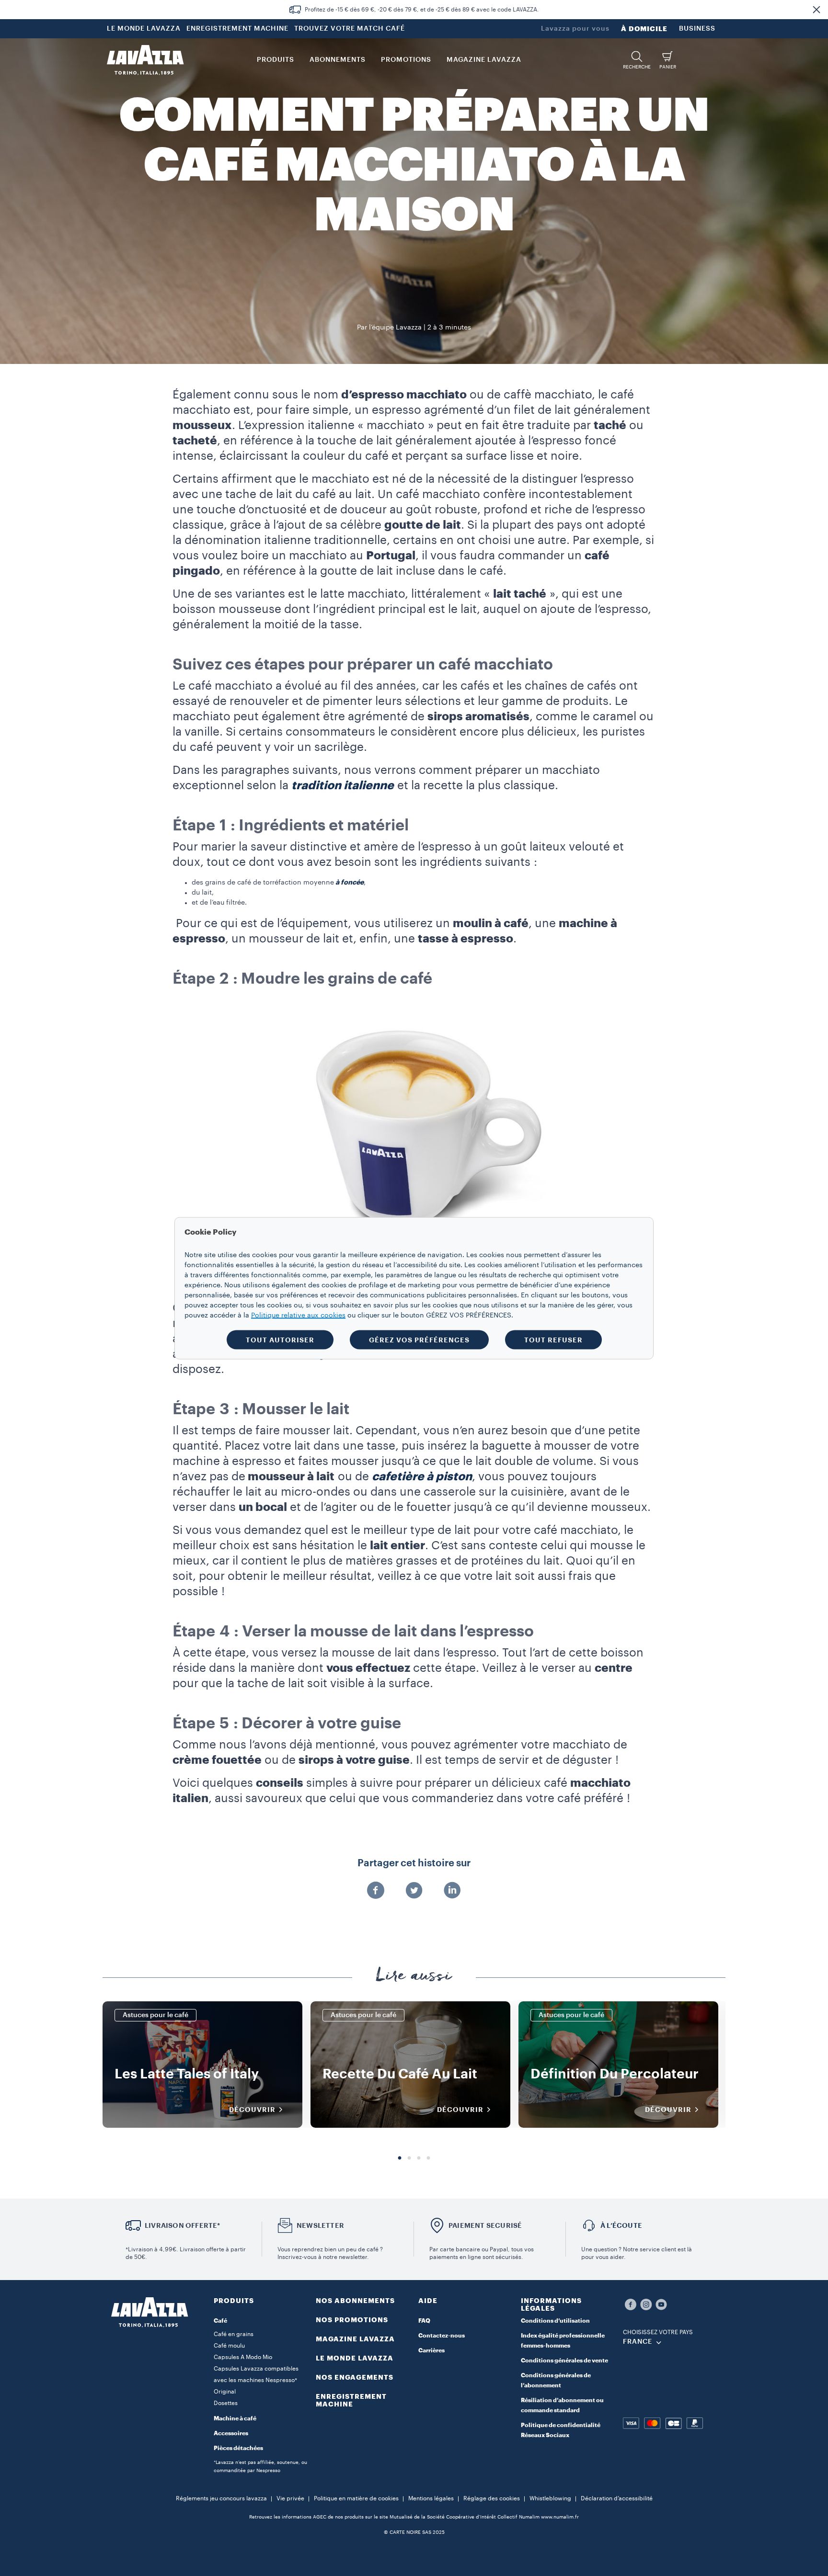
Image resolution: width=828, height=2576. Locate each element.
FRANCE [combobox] (638, 2342)
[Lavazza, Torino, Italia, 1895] (145, 60)
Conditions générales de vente (564, 2360)
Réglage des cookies (492, 2498)
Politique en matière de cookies (356, 2498)
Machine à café (235, 2418)
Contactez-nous (442, 2336)
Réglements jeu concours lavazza (221, 2498)
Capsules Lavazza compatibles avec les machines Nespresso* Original (256, 2380)
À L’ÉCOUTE (621, 2225)
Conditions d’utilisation (555, 2321)
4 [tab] (428, 2158)
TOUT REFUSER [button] (553, 1339)
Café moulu (229, 2346)
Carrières (431, 2350)
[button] (816, 10)
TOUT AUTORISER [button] (280, 1339)
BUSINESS (697, 29)
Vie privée (290, 2498)
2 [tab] (409, 2158)
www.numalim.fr (560, 2517)
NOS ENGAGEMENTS (355, 2377)
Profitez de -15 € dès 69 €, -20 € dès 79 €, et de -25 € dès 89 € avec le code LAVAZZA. (422, 10)
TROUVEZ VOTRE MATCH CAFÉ (350, 29)
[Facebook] (376, 1891)
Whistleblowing (550, 2498)
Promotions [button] (406, 60)
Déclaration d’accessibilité (617, 2498)
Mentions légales (431, 2498)
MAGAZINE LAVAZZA (355, 2339)
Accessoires (231, 2433)
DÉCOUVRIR (252, 2110)
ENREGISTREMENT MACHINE (237, 29)
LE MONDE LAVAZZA (144, 29)
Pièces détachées (238, 2448)
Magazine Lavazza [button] (484, 60)
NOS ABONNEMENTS (355, 2301)
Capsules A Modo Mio (243, 2357)
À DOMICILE (644, 29)
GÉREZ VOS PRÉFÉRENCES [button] (419, 1339)
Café (220, 2321)
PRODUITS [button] (276, 60)
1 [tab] (400, 2158)
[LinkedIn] (452, 1891)
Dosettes (226, 2403)
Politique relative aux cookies (298, 1315)
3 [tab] (419, 2158)
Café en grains (234, 2334)
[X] (414, 1891)
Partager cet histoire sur (414, 1863)
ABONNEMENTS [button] (338, 60)
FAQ (424, 2321)
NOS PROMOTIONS (352, 2320)
